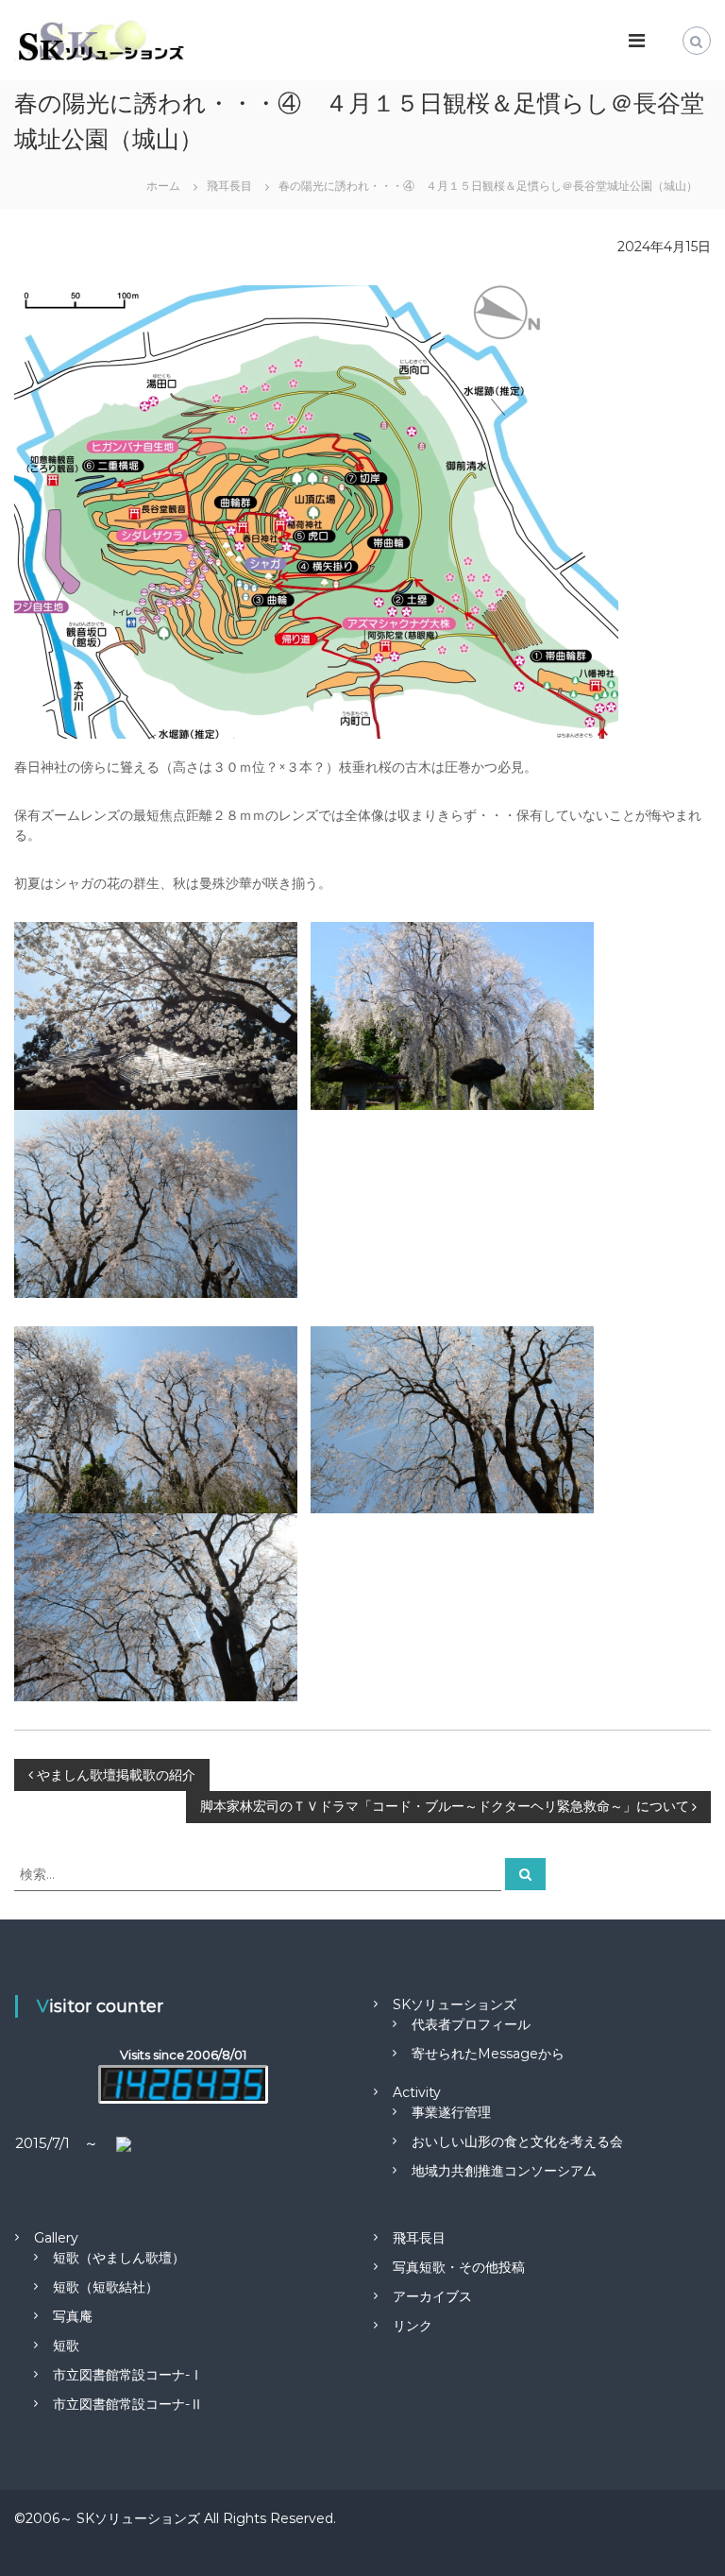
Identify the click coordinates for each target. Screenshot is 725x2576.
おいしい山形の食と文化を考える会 (517, 2141)
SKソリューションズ (455, 2005)
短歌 (66, 2346)
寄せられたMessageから (488, 2054)
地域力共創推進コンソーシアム (504, 2171)
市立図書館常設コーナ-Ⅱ (128, 2404)
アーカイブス (432, 2296)
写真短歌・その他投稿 (459, 2267)
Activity (417, 2092)
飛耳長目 (419, 2238)
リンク (413, 2326)
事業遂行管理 (451, 2112)
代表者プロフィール (471, 2024)
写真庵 (73, 2316)
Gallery (56, 2238)
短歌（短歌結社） (106, 2287)
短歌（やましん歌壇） (119, 2258)
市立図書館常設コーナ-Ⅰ (128, 2375)
